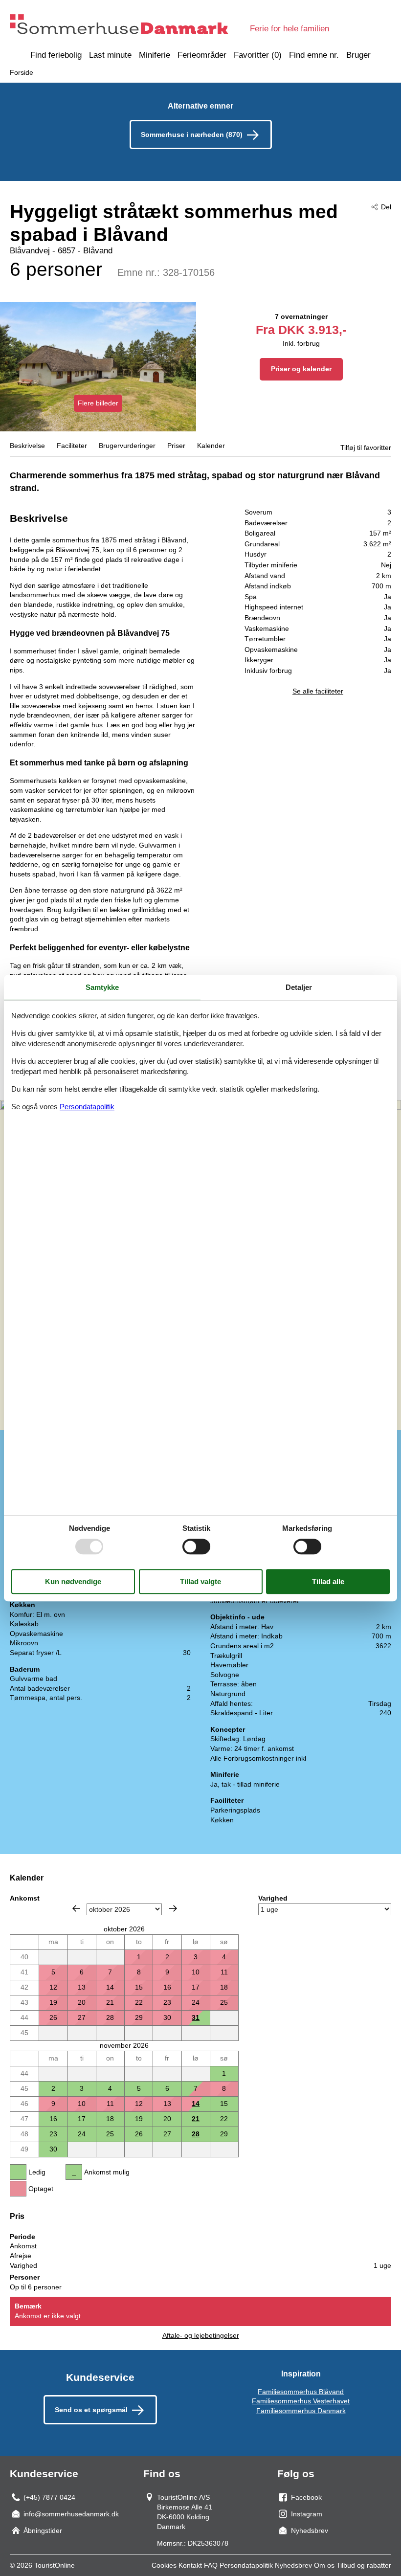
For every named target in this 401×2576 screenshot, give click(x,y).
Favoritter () (258, 55)
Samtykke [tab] (102, 987)
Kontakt (190, 2565)
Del (386, 207)
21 (196, 2119)
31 (196, 2017)
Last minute (110, 55)
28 (196, 2134)
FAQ (211, 2565)
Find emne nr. (314, 55)
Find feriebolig (56, 55)
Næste (173, 1908)
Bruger (358, 55)
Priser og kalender (301, 369)
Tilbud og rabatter (364, 2565)
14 (196, 2104)
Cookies (164, 2565)
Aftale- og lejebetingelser (201, 2335)
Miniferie (155, 55)
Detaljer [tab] (299, 987)
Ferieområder (202, 55)
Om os (324, 2565)
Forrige (76, 1908)
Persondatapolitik (246, 2565)
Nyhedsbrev (293, 2565)
